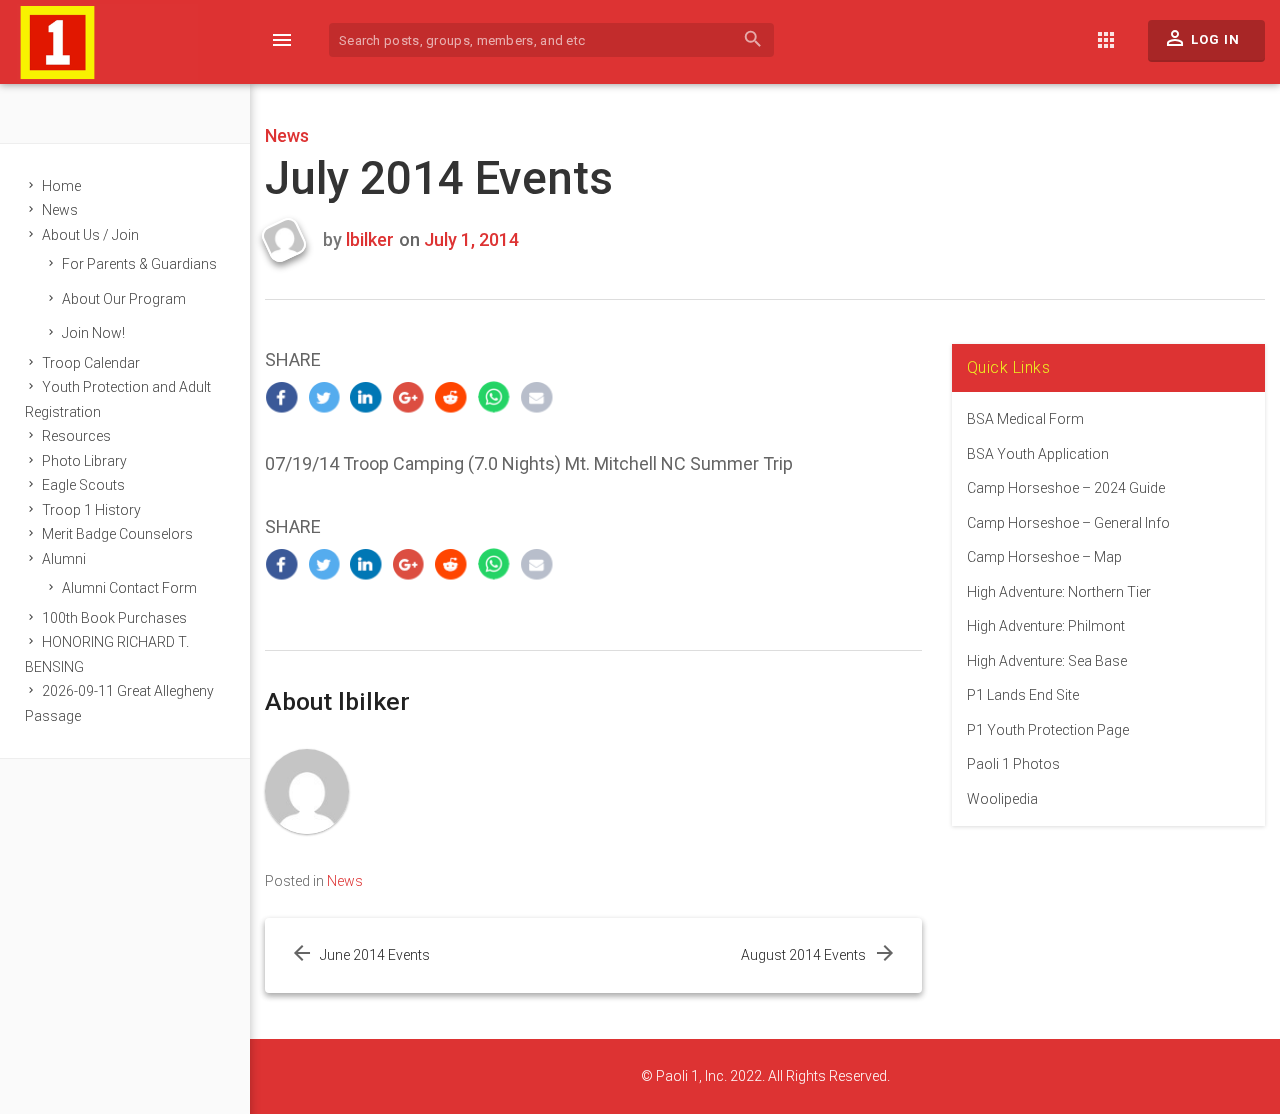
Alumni (64, 559)
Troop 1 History (91, 510)
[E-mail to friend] (536, 397)
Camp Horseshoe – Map (1044, 557)
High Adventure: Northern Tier (1059, 592)
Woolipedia (1002, 799)
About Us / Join (90, 235)
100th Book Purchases (114, 618)
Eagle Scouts (83, 485)
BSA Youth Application (1038, 454)
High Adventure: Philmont (1046, 626)
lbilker (370, 239)
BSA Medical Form (1025, 419)
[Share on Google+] (409, 397)
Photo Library (84, 461)
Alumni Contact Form (129, 588)
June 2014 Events (375, 955)
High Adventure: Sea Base (1047, 661)
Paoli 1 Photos (1013, 764)
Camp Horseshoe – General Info (1068, 523)
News (60, 210)
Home (61, 186)
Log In (1201, 38)
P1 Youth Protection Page (1048, 730)
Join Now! (93, 333)
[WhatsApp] (494, 397)
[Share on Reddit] (451, 397)
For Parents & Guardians (139, 264)
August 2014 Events (803, 955)
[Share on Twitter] (324, 397)
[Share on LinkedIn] (366, 397)
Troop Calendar (91, 363)
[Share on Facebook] (281, 397)
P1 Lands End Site (1023, 695)
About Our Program (124, 299)
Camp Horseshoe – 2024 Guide (1066, 488)
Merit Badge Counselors (117, 534)
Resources (76, 436)
